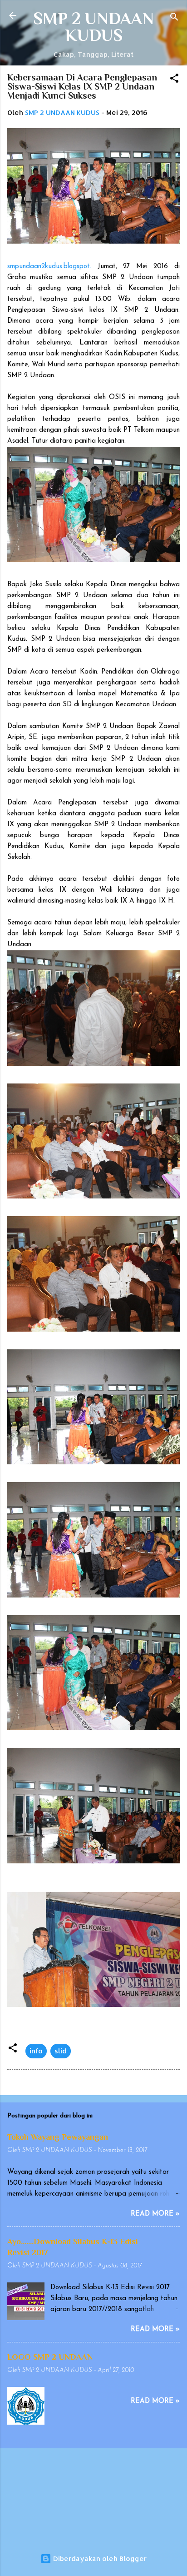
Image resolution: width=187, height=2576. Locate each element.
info (36, 2051)
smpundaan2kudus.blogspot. (49, 267)
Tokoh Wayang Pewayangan (58, 2137)
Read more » (155, 2214)
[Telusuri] (174, 18)
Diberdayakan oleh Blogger (99, 2559)
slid (61, 2051)
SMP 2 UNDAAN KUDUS (93, 27)
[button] (174, 80)
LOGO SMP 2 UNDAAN (50, 2357)
